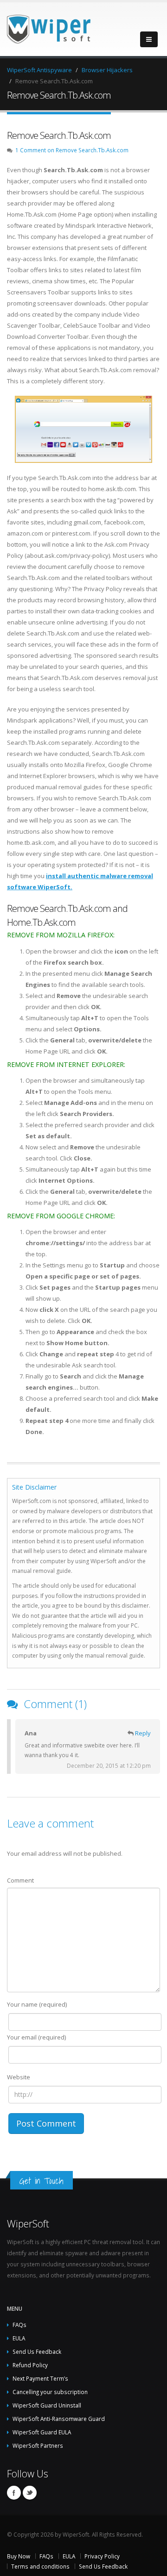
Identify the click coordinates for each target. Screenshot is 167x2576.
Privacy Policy (102, 2556)
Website (19, 2077)
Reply (143, 1733)
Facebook (14, 2493)
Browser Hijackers (107, 70)
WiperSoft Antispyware (39, 70)
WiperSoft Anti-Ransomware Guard (59, 2419)
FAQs (19, 2325)
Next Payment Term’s (40, 2378)
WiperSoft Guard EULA (42, 2432)
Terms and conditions (40, 2566)
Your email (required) (36, 2037)
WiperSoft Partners (38, 2445)
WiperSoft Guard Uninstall (47, 2405)
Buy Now (19, 2556)
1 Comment (72, 150)
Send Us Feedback (37, 2351)
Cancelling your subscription (50, 2392)
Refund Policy (30, 2365)
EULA (19, 2338)
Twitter (30, 2493)
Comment (20, 1880)
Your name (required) (37, 2004)
